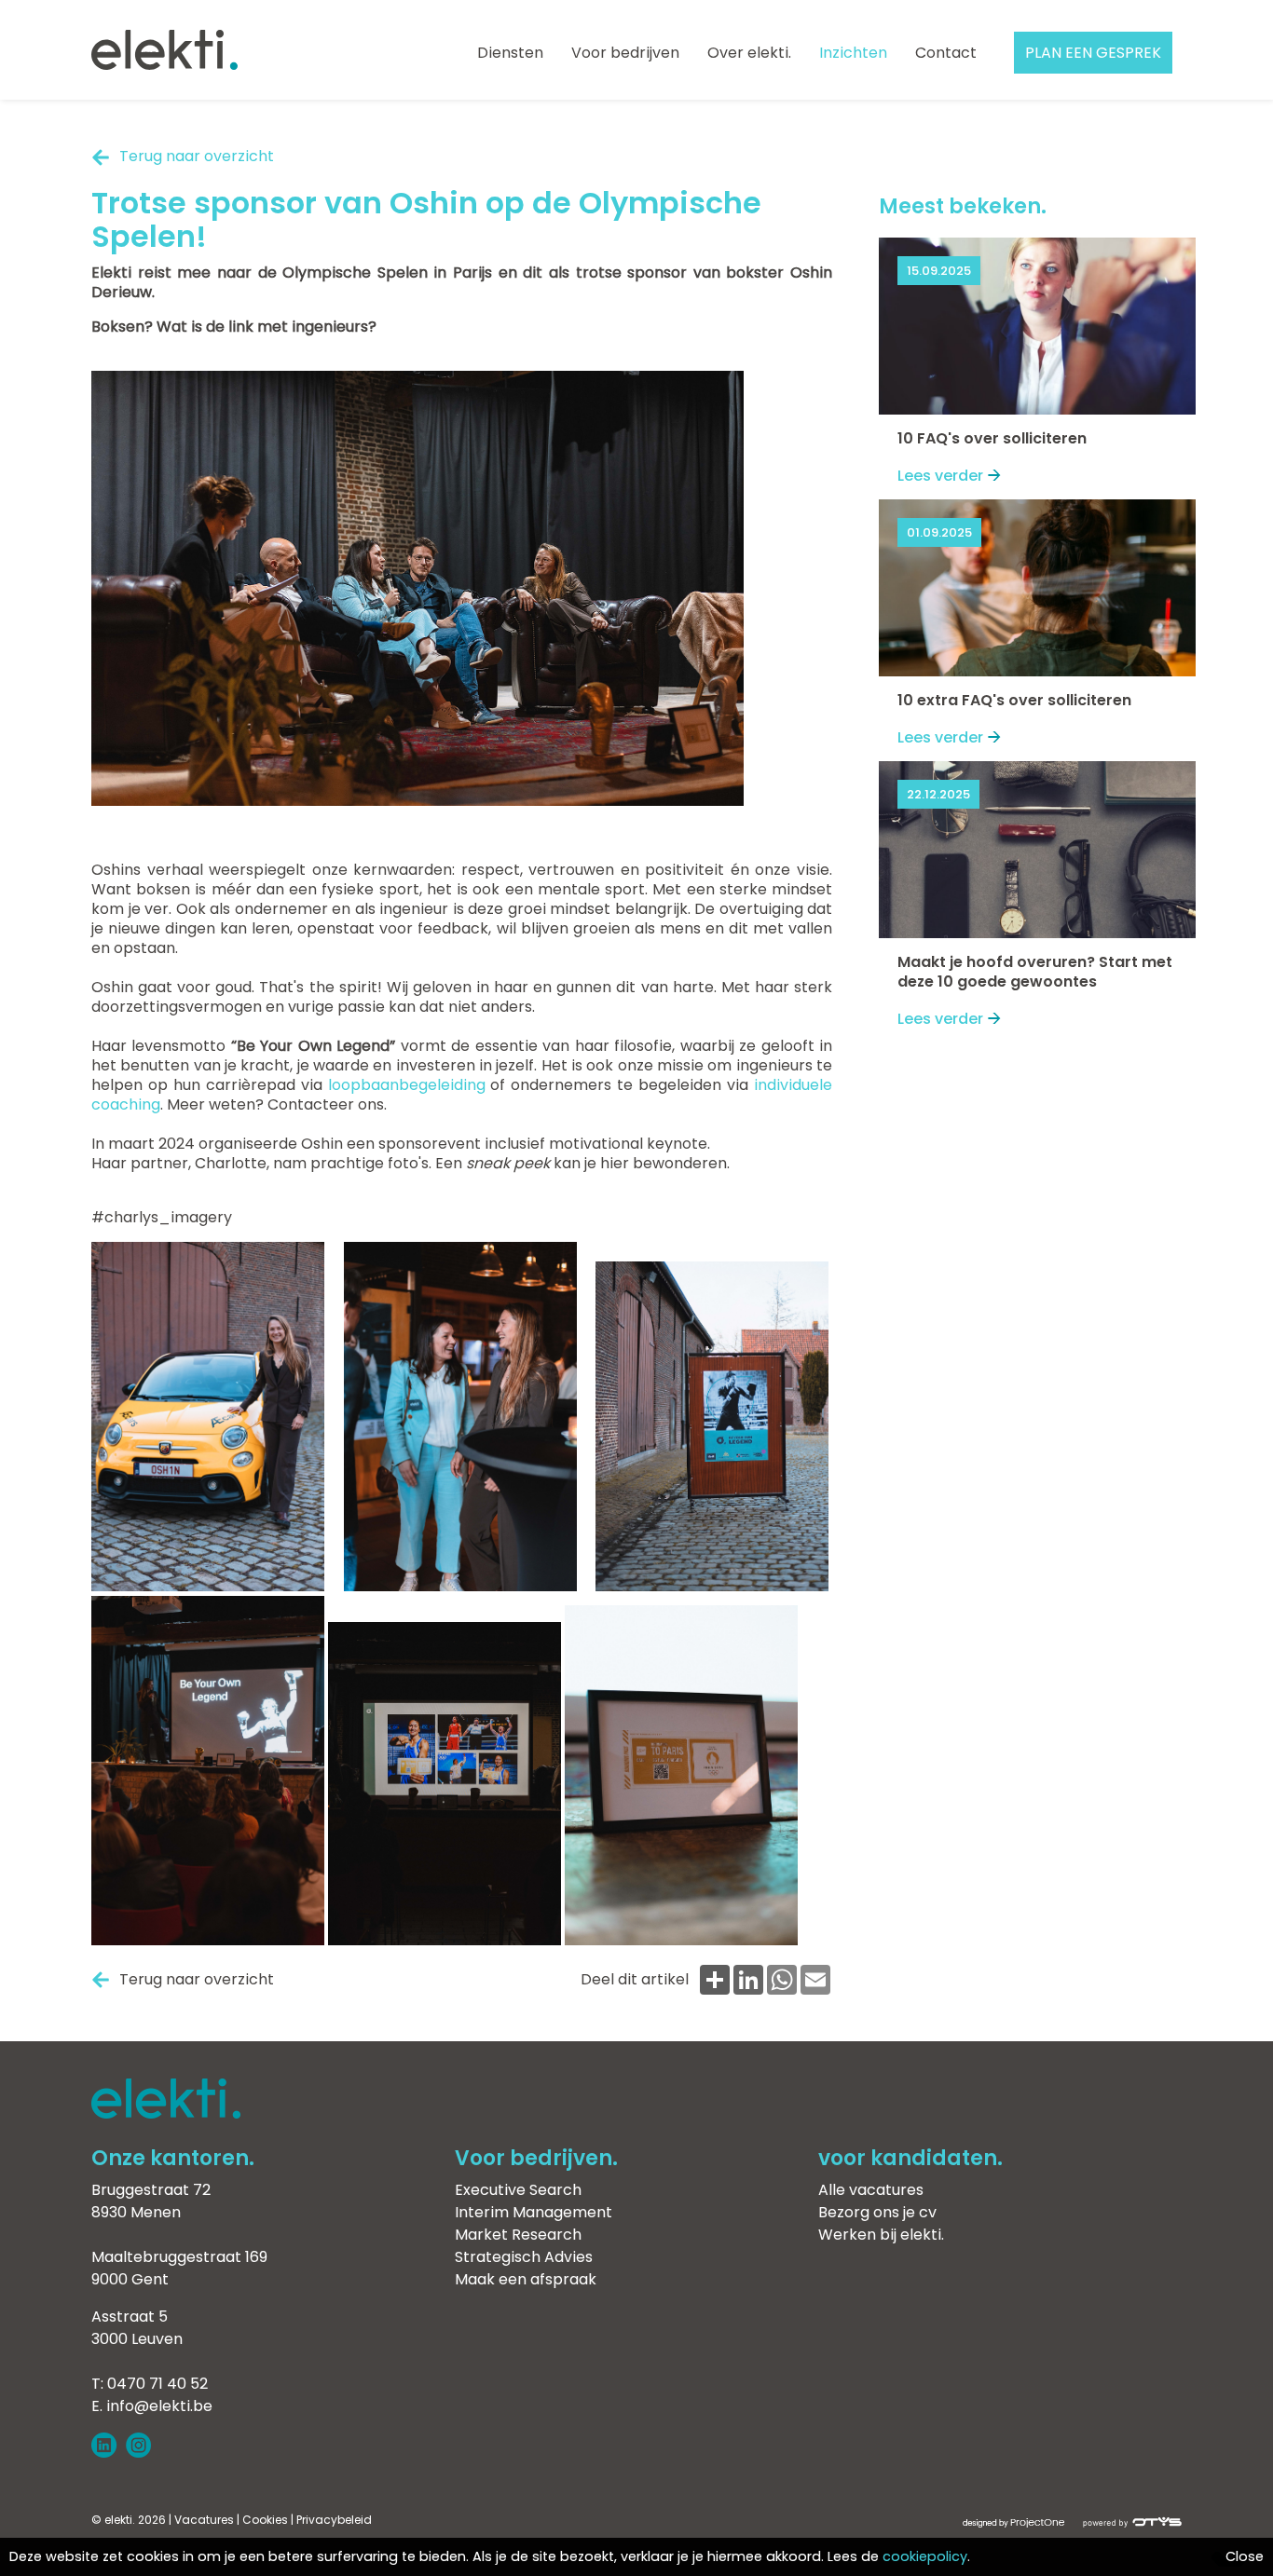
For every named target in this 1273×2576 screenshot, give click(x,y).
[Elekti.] (166, 2113)
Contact (946, 53)
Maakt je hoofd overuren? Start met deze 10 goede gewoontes (1035, 972)
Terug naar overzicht (197, 156)
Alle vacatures (871, 2190)
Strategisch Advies (524, 2257)
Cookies (265, 2520)
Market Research (518, 2235)
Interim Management (534, 2212)
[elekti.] (164, 52)
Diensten (510, 53)
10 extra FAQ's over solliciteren (1014, 700)
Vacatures (204, 2520)
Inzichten (853, 53)
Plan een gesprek (1093, 53)
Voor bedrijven (625, 53)
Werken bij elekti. (881, 2235)
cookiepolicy (925, 2556)
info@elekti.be (159, 2406)
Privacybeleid (334, 2520)
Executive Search (518, 2190)
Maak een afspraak (526, 2279)
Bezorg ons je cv (877, 2212)
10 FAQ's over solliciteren (992, 438)
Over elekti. (749, 53)
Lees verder (940, 476)
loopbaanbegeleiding (407, 1085)
